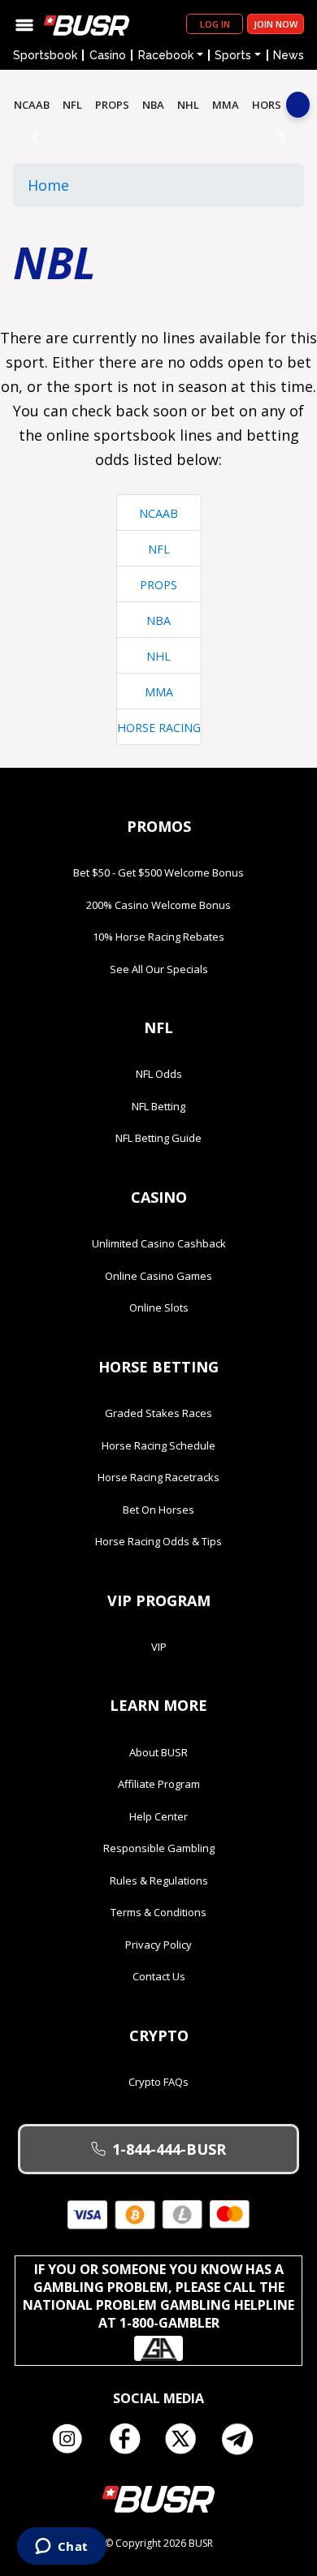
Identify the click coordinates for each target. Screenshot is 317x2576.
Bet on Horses (158, 1510)
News (289, 55)
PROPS (112, 105)
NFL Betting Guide (158, 1138)
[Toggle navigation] (24, 24)
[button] (35, 138)
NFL (72, 105)
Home (48, 185)
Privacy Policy (158, 1945)
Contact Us (159, 1976)
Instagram (73, 2439)
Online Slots (159, 1307)
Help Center (158, 1816)
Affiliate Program (159, 1784)
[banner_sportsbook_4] (158, 137)
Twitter (187, 2439)
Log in (215, 24)
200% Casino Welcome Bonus (158, 905)
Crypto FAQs (158, 2082)
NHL (188, 105)
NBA (153, 105)
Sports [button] (233, 55)
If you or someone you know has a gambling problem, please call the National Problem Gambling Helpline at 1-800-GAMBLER (158, 2296)
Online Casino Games (158, 1276)
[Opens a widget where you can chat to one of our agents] (61, 2548)
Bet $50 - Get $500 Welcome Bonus (158, 872)
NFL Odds (159, 1074)
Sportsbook (45, 55)
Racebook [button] (166, 55)
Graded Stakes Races (158, 1413)
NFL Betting (158, 1106)
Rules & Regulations (159, 1880)
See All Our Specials (159, 969)
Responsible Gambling (159, 1848)
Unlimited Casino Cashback (159, 1243)
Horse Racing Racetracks (158, 1477)
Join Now (276, 24)
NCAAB (32, 105)
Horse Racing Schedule (158, 1445)
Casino (108, 55)
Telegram (244, 2439)
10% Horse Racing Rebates (158, 937)
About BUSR (158, 1752)
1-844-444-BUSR (169, 2149)
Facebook (130, 2439)
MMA (226, 105)
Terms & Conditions (158, 1912)
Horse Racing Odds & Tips (158, 1541)
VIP (159, 1647)
